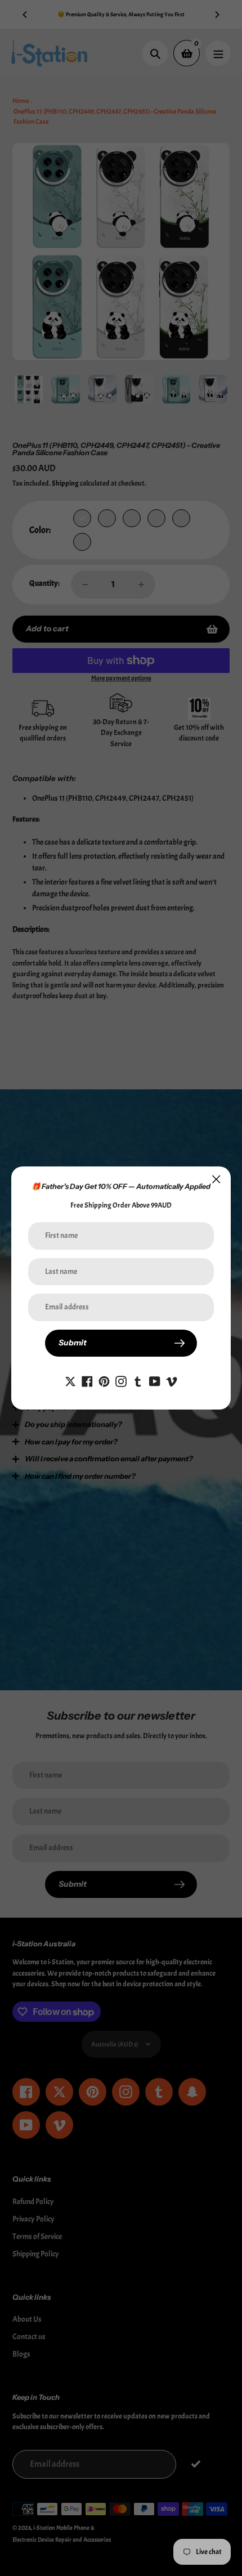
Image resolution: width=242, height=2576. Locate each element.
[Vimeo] (172, 1379)
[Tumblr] (138, 1379)
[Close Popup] (216, 1179)
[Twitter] (70, 1379)
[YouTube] (155, 1379)
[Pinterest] (104, 1379)
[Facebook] (87, 1379)
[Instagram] (121, 1379)
